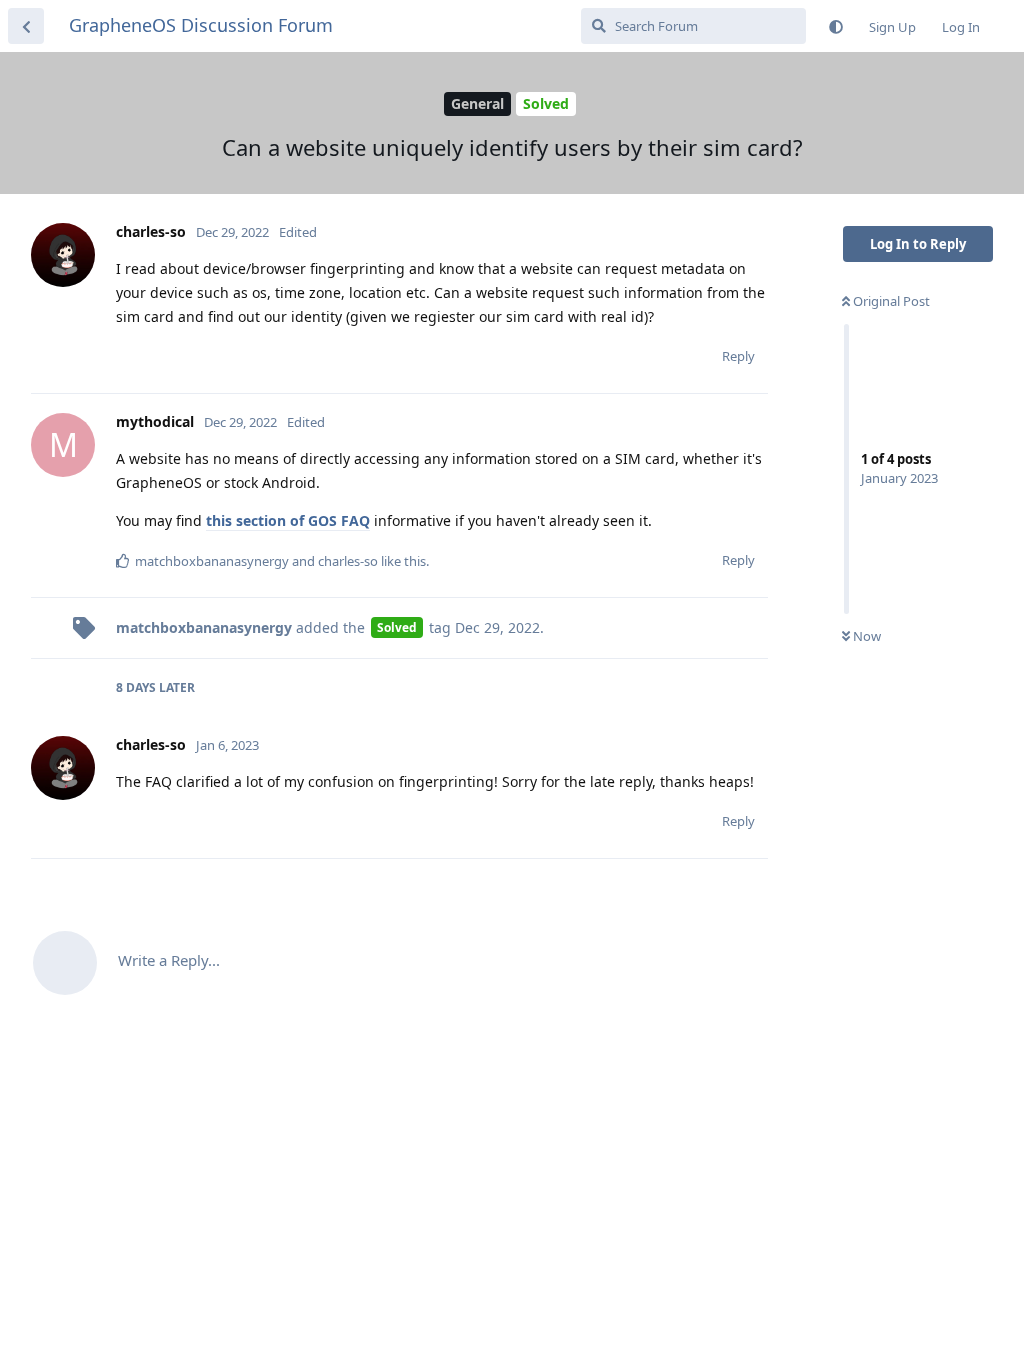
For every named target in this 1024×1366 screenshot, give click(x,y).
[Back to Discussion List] (26, 26)
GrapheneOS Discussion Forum (201, 25)
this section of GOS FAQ (288, 520)
